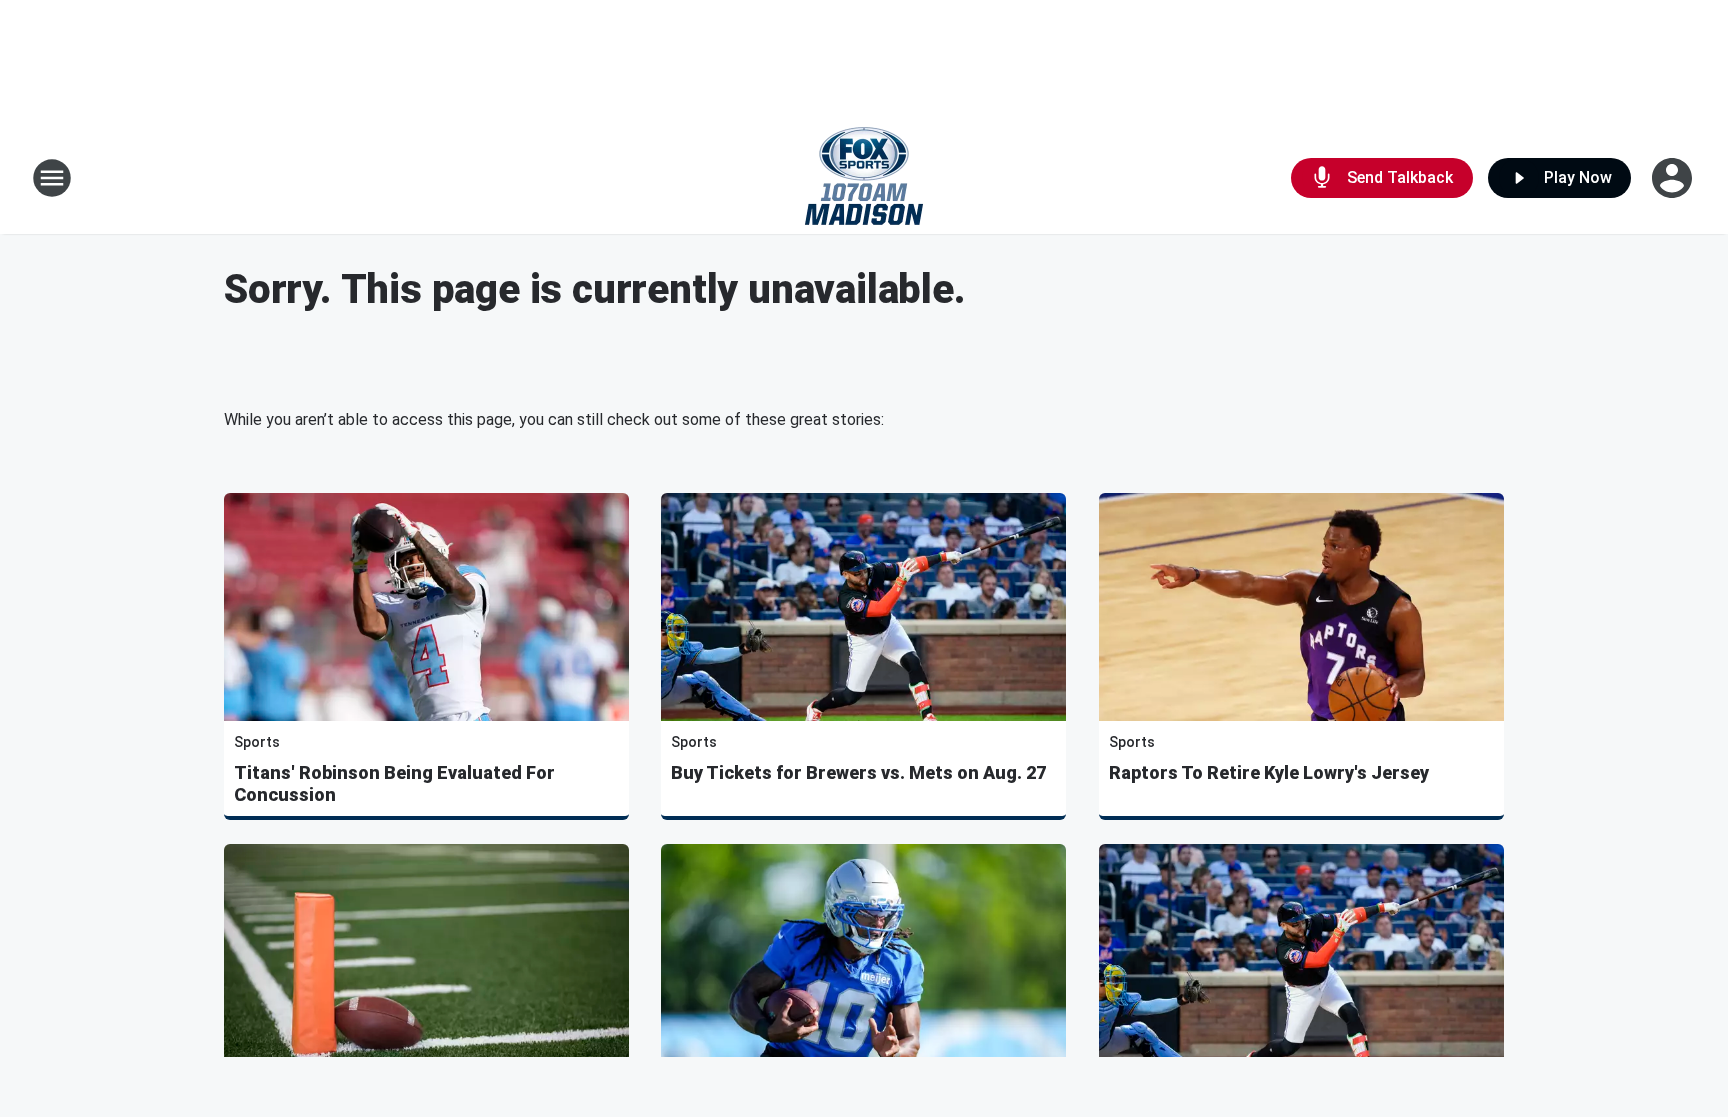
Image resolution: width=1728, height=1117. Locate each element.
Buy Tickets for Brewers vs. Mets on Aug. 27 (858, 772)
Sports (257, 742)
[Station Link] (864, 178)
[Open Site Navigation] (52, 178)
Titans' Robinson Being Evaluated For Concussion (394, 783)
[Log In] (1674, 178)
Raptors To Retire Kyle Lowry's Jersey (1269, 772)
